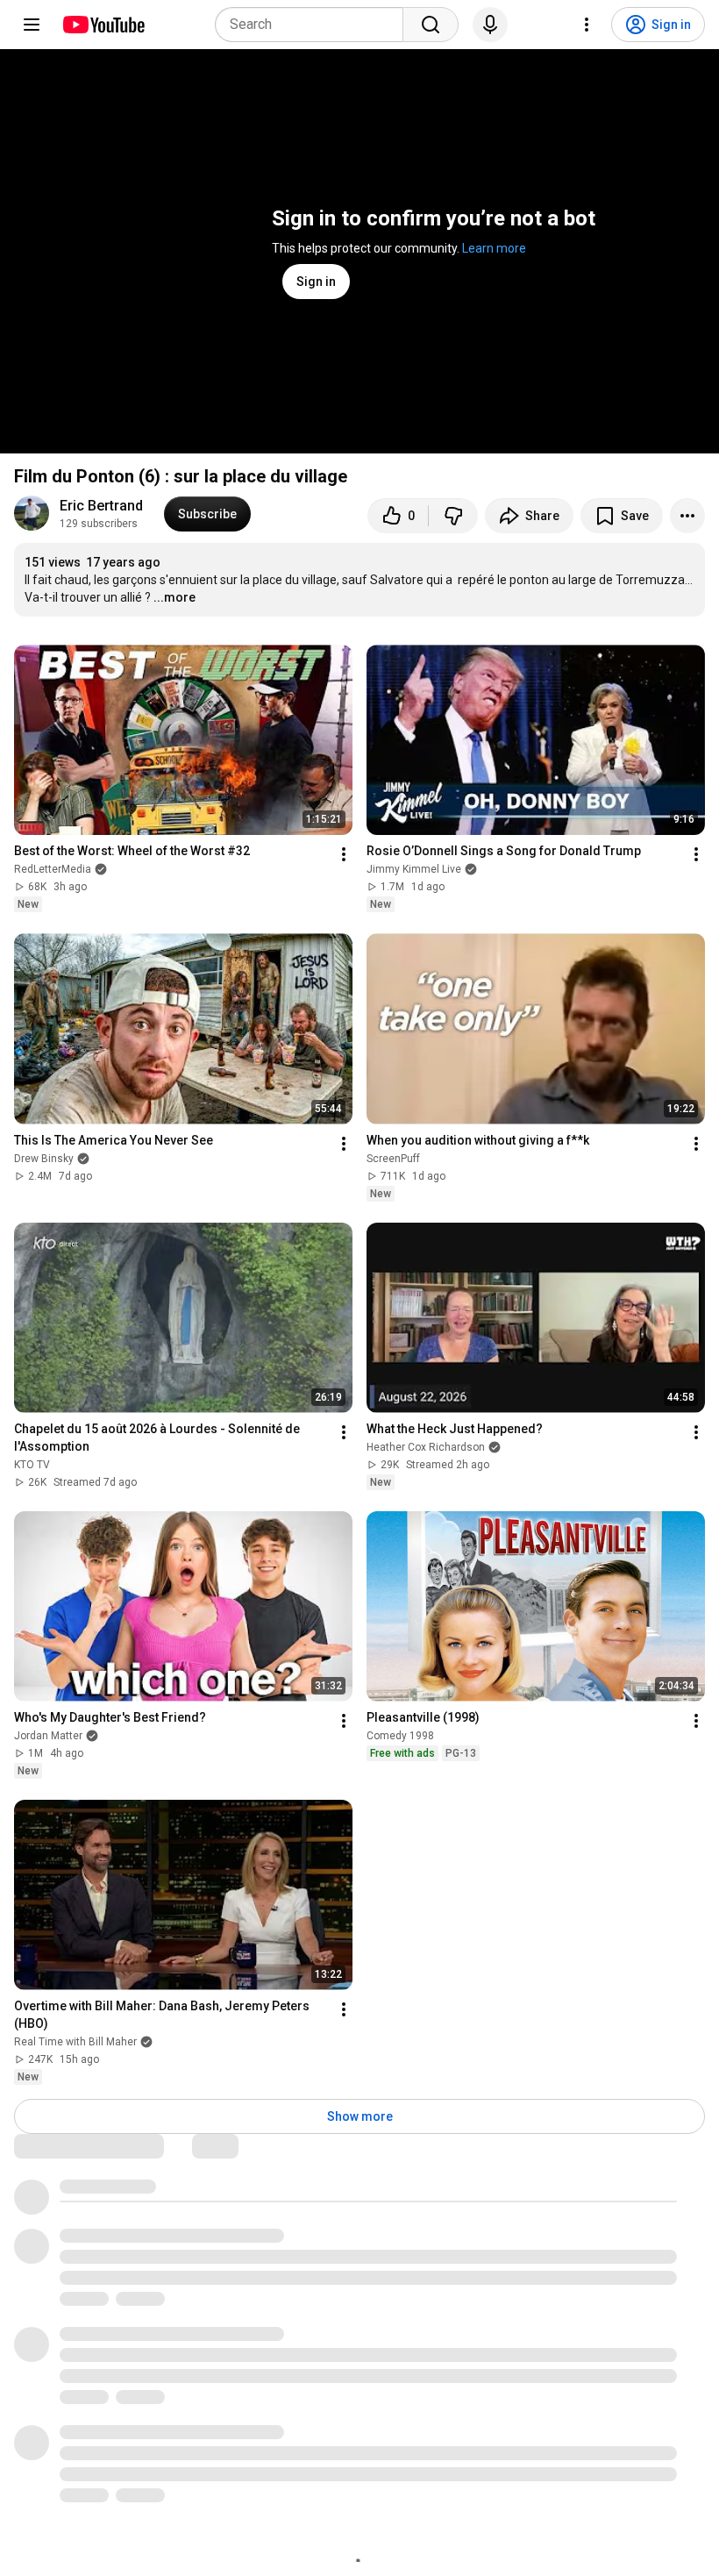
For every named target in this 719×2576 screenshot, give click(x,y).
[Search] (431, 25)
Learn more (494, 248)
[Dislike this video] (453, 516)
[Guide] (32, 25)
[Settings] (587, 25)
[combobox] (314, 25)
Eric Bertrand (101, 506)
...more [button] (174, 597)
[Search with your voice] (490, 25)
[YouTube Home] (103, 25)
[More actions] (687, 516)
